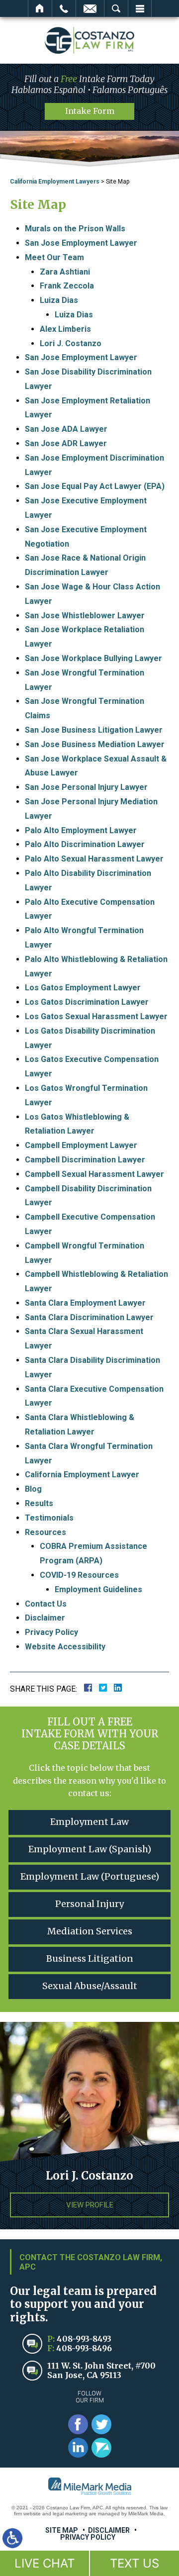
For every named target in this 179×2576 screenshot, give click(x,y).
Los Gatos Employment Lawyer (83, 988)
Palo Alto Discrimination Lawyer (85, 844)
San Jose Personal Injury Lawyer (86, 787)
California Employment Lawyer (82, 1475)
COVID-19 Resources (79, 1575)
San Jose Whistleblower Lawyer (85, 616)
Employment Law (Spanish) (90, 1849)
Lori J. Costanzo (71, 343)
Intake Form (90, 111)
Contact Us (46, 1604)
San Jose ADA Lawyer (66, 429)
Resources (45, 1532)
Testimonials (49, 1518)
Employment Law (89, 1822)
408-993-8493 (84, 2339)
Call (64, 8)
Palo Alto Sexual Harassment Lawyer (94, 859)
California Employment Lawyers (55, 182)
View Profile (90, 2205)
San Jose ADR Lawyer (66, 443)
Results (39, 1503)
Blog (33, 1489)
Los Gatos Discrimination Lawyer (87, 1002)
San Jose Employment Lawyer (81, 243)
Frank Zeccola (67, 286)
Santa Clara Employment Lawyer (85, 1303)
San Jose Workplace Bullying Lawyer (93, 658)
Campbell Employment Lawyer (81, 1145)
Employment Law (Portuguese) (90, 1876)
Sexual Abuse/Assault (90, 1986)
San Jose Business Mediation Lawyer (95, 744)
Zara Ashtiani (65, 272)
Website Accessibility (65, 1647)
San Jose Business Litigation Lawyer (94, 730)
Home (40, 8)
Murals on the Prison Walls (75, 229)
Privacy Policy (51, 1632)
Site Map (62, 2530)
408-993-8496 (84, 2348)
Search (116, 8)
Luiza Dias (59, 300)
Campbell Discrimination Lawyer (85, 1160)
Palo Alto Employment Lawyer (81, 830)
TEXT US (134, 2563)
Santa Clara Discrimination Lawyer (89, 1317)
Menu (140, 8)
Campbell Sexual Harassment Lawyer (94, 1174)
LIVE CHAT (45, 2563)
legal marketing (70, 2514)
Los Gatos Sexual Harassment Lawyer (96, 1016)
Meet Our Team (54, 257)
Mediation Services (90, 1931)
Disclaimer (45, 1618)
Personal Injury (89, 1904)
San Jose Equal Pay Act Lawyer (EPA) (95, 486)
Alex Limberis (65, 329)
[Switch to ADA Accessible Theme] (12, 2538)
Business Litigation (90, 1958)
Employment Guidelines (98, 1589)
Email (90, 8)
